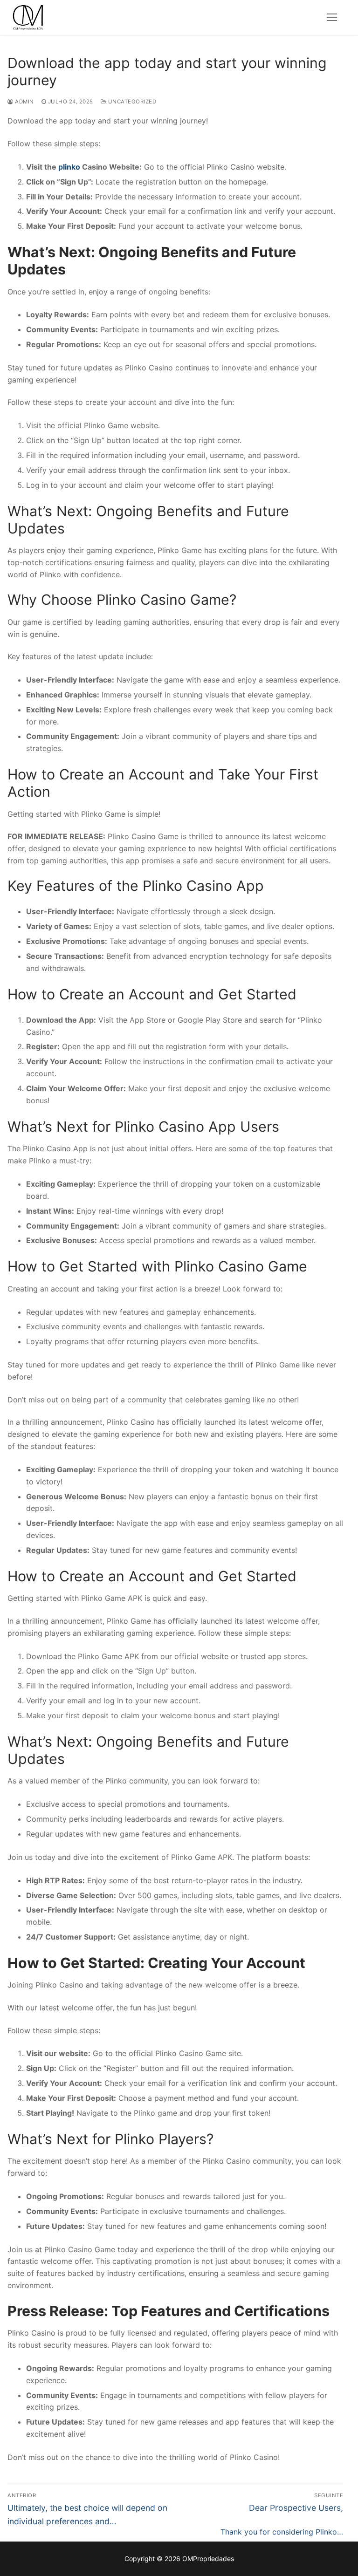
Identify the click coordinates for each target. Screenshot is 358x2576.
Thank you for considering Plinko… (282, 2532)
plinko (69, 167)
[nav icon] (332, 18)
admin (24, 102)
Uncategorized (131, 102)
